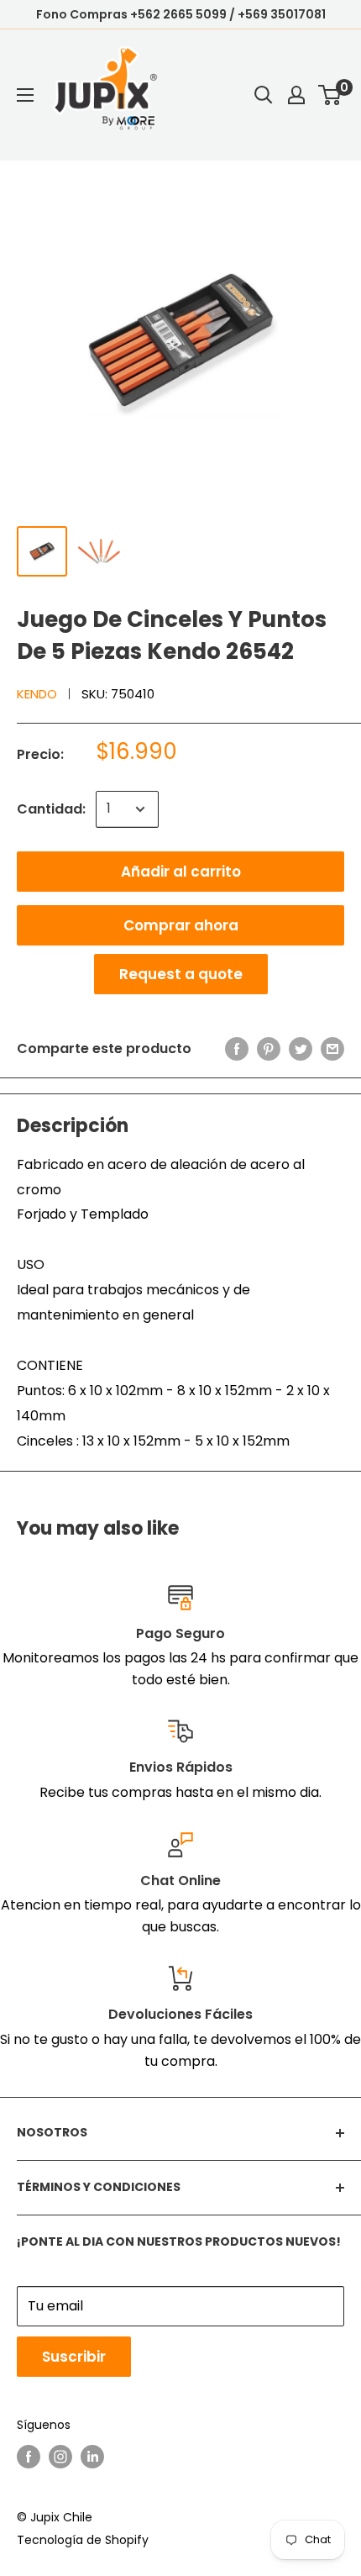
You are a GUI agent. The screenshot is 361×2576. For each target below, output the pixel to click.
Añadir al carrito (181, 872)
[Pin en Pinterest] (269, 1049)
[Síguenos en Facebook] (29, 2457)
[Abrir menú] (25, 95)
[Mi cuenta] (296, 95)
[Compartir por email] (332, 1049)
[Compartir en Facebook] (237, 1049)
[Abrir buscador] (264, 95)
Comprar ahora (181, 925)
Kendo (37, 694)
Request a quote (181, 974)
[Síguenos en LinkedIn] (92, 2457)
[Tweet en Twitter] (301, 1049)
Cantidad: (51, 809)
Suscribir (74, 2357)
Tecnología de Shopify (83, 2540)
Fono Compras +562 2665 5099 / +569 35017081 (181, 14)
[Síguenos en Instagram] (60, 2457)
